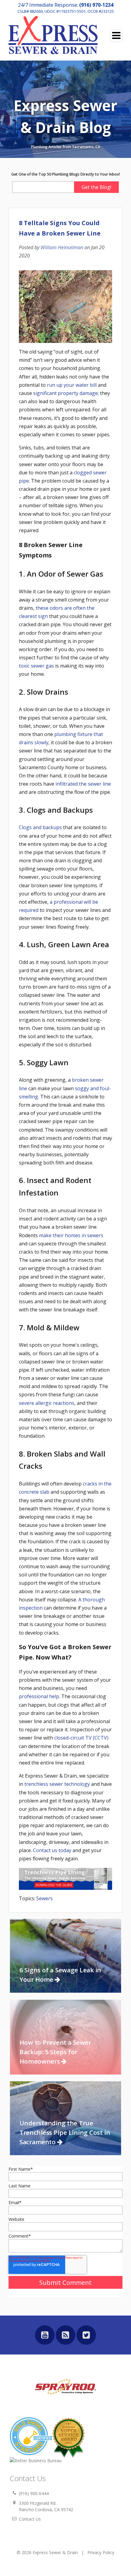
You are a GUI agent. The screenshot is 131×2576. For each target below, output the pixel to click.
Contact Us (30, 2519)
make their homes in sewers (71, 1235)
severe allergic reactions (47, 1403)
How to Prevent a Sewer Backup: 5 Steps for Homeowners (55, 2052)
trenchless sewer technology (57, 1784)
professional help (39, 1696)
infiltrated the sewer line (83, 784)
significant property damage (65, 393)
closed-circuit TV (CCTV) (81, 1738)
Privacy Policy (101, 2552)
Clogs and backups (40, 827)
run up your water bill (72, 385)
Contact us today (52, 1850)
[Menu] (116, 36)
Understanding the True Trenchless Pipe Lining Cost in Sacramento (65, 2132)
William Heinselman (62, 247)
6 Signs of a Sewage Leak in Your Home (60, 1975)
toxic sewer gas (36, 666)
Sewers (44, 1898)
